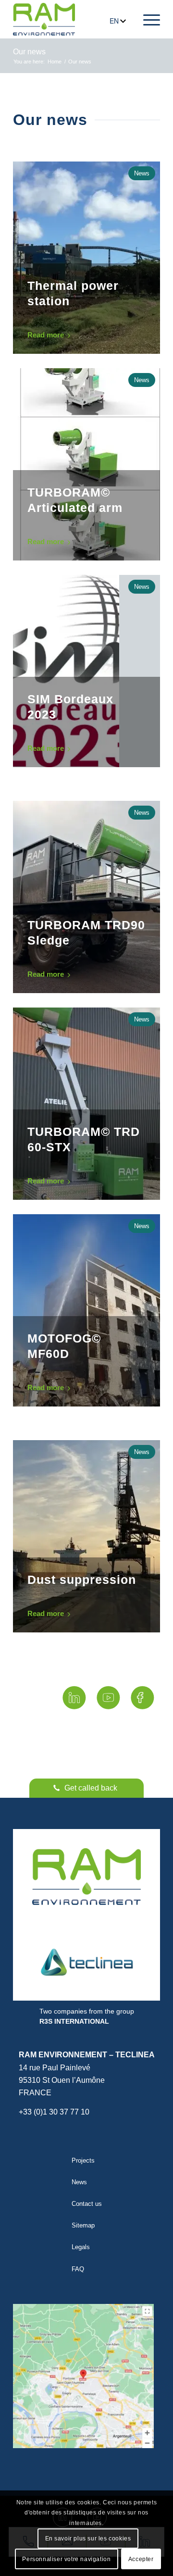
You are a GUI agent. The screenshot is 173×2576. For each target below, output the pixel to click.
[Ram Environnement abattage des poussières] (44, 19)
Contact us (87, 2204)
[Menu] (147, 19)
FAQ (78, 2269)
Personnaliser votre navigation (66, 2559)
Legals (81, 2247)
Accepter (141, 2559)
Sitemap (83, 2225)
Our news (29, 52)
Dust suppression (82, 1580)
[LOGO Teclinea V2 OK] (86, 1962)
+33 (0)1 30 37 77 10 (54, 2112)
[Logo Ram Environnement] (86, 1877)
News (79, 2182)
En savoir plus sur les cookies (88, 2539)
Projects (83, 2160)
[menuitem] (147, 19)
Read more (46, 335)
